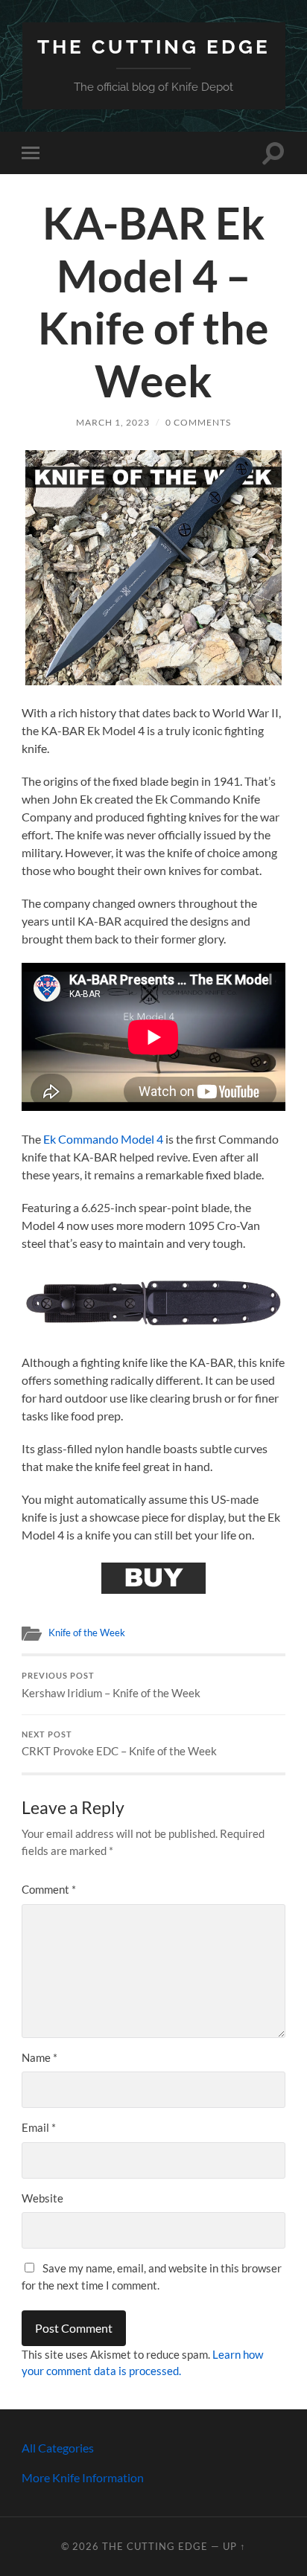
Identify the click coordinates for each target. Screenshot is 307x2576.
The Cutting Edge (154, 47)
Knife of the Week (87, 1633)
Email (39, 2127)
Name (39, 2057)
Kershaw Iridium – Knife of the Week (111, 1685)
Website (42, 2198)
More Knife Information (83, 2477)
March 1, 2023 (113, 422)
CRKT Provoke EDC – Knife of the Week (119, 1744)
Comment (49, 1889)
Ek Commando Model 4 (103, 1139)
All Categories (58, 2448)
